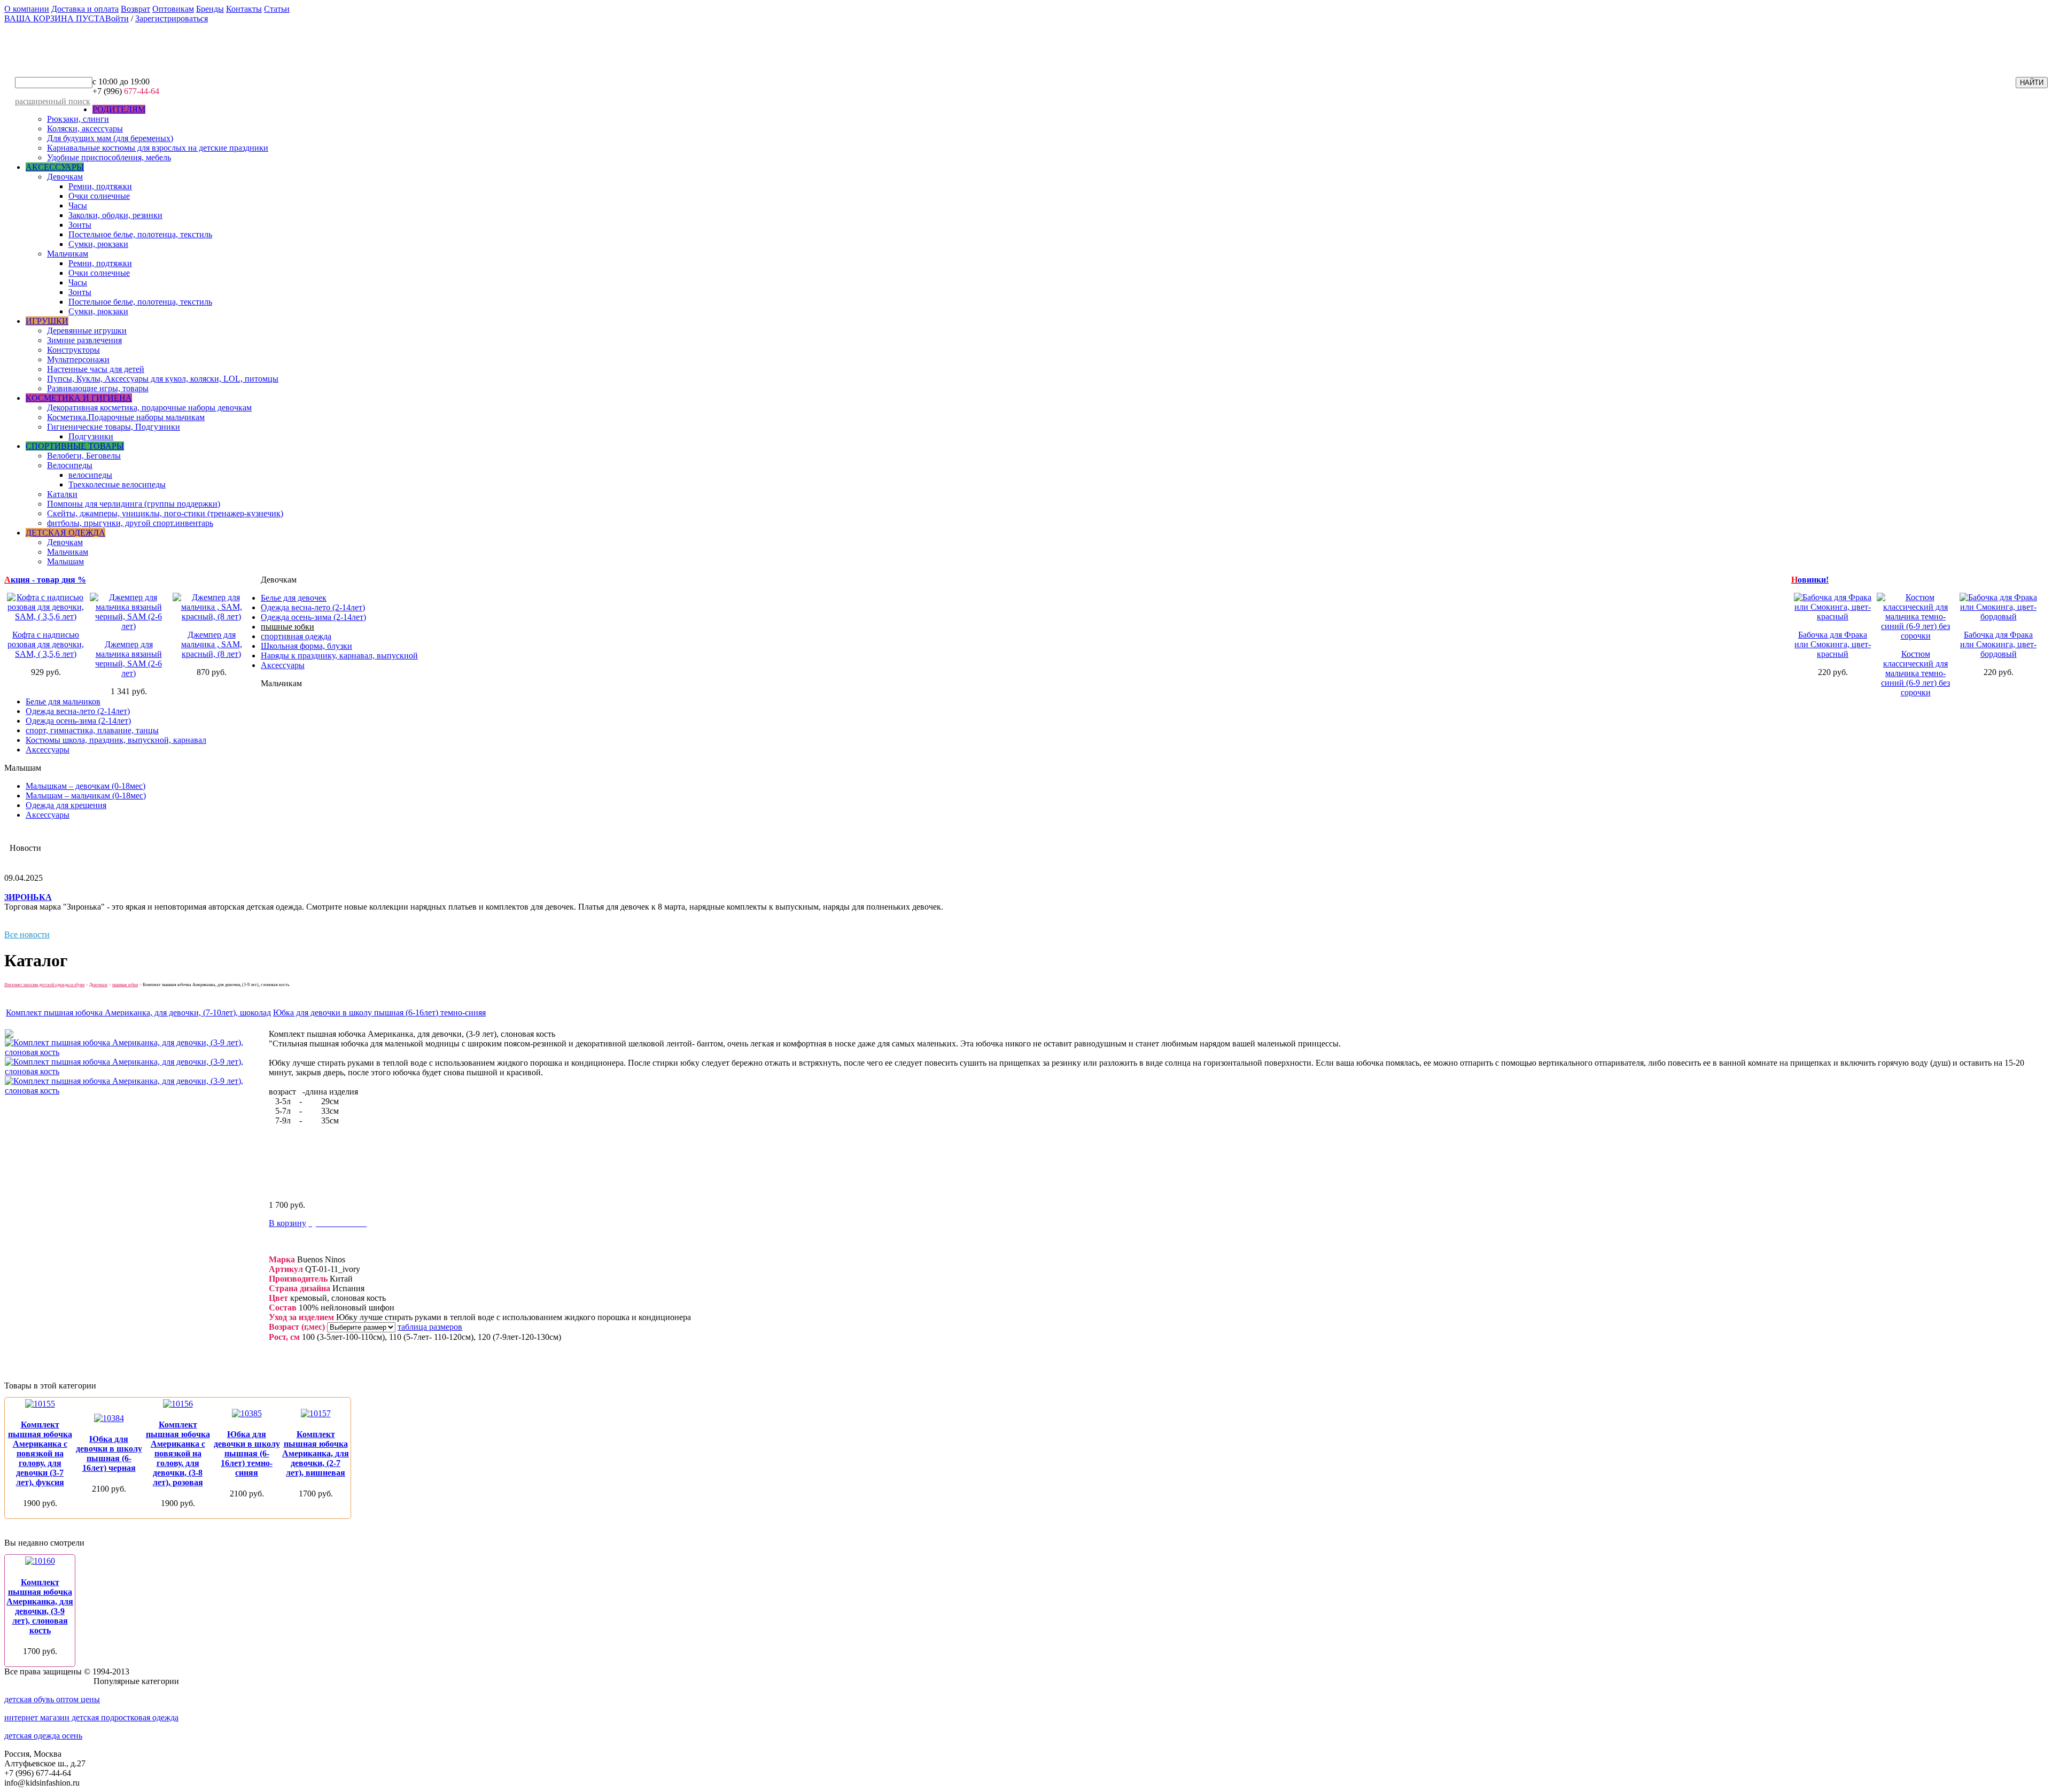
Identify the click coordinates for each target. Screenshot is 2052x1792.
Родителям (119, 109)
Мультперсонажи (78, 359)
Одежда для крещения (66, 805)
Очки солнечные (99, 196)
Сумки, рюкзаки (98, 244)
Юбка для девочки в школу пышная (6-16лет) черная (109, 1453)
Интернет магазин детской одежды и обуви (44, 985)
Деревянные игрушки (87, 331)
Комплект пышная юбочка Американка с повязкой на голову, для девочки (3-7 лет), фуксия (40, 1453)
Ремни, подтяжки (100, 186)
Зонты (80, 225)
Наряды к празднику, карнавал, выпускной (339, 655)
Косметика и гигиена (79, 398)
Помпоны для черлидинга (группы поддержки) (134, 504)
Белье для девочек (294, 598)
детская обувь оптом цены (52, 1699)
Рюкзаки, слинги (78, 119)
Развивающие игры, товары (98, 388)
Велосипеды (70, 465)
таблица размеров (430, 1327)
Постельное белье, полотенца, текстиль (140, 234)
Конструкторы (73, 350)
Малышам (65, 561)
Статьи (277, 9)
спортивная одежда (296, 636)
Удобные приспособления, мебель (109, 157)
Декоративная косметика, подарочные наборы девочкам (149, 408)
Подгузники (91, 436)
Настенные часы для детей (96, 369)
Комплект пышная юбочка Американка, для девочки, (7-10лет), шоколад (138, 1013)
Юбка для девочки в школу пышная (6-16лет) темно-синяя (379, 1013)
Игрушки (47, 321)
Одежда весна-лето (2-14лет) (313, 607)
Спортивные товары (75, 446)
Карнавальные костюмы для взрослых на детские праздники (158, 148)
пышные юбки (287, 627)
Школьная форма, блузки (306, 646)
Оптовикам (173, 9)
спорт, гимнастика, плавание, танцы (92, 730)
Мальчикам (68, 254)
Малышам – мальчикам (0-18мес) (86, 796)
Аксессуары (55, 167)
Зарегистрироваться (172, 18)
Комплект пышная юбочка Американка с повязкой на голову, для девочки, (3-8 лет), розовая (178, 1453)
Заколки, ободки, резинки (115, 215)
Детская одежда (65, 533)
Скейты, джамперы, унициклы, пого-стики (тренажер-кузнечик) (165, 513)
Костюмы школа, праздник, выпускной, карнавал (116, 740)
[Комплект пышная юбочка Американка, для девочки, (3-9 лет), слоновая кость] (136, 1052)
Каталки (62, 494)
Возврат (135, 9)
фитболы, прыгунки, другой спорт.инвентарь (130, 523)
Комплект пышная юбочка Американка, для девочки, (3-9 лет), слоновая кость (40, 1606)
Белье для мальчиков (63, 701)
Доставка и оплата (85, 9)
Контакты (244, 9)
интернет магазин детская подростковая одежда (91, 1717)
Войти (117, 18)
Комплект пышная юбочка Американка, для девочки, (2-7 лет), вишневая (316, 1453)
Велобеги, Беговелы (84, 456)
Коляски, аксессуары (85, 129)
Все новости (27, 934)
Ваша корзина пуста (55, 18)
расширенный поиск (53, 101)
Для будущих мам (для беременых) (110, 138)
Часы (78, 205)
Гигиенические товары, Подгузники (114, 427)
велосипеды (90, 475)
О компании (27, 9)
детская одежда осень (43, 1736)
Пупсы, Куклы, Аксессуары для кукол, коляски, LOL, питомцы (163, 379)
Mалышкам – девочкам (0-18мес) (85, 786)
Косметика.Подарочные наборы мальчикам (126, 417)
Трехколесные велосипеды (117, 484)
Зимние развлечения (84, 340)
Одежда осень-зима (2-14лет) (313, 617)
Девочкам (65, 177)
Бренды (210, 9)
